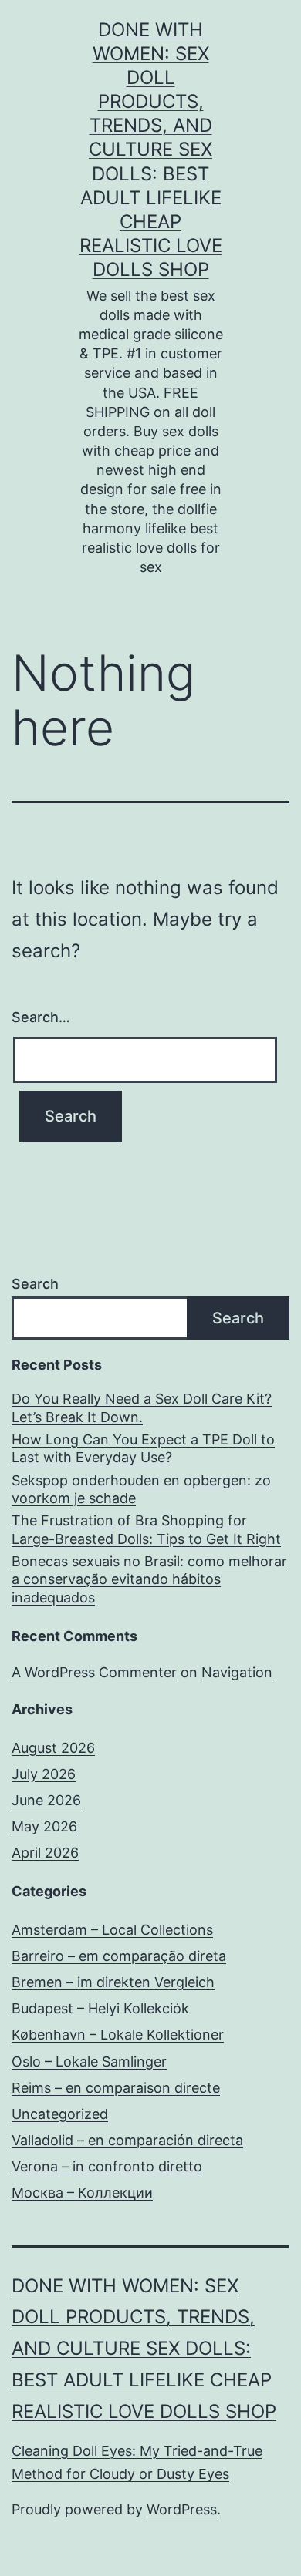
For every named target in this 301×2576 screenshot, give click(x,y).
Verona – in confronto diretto (107, 2166)
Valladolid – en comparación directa (127, 2140)
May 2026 (44, 1826)
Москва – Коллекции (82, 2193)
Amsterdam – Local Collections (112, 1930)
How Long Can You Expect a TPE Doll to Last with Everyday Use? (143, 1448)
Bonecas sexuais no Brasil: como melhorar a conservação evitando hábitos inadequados (149, 1579)
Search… (41, 1017)
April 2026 (45, 1853)
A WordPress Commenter (94, 1672)
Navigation (237, 1672)
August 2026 (53, 1748)
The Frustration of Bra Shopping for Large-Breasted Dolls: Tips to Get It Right (146, 1529)
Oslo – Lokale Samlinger (89, 2061)
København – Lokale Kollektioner (118, 2035)
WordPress (182, 2509)
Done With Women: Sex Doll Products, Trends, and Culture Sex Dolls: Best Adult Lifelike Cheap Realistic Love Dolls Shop (151, 150)
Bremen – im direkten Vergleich (113, 1982)
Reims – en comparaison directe (116, 2088)
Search (35, 1284)
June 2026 (46, 1800)
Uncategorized (60, 2114)
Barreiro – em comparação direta (119, 1956)
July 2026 (44, 1774)
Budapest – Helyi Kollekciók (100, 2008)
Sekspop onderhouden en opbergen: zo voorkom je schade (141, 1489)
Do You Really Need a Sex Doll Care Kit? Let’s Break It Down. (142, 1407)
